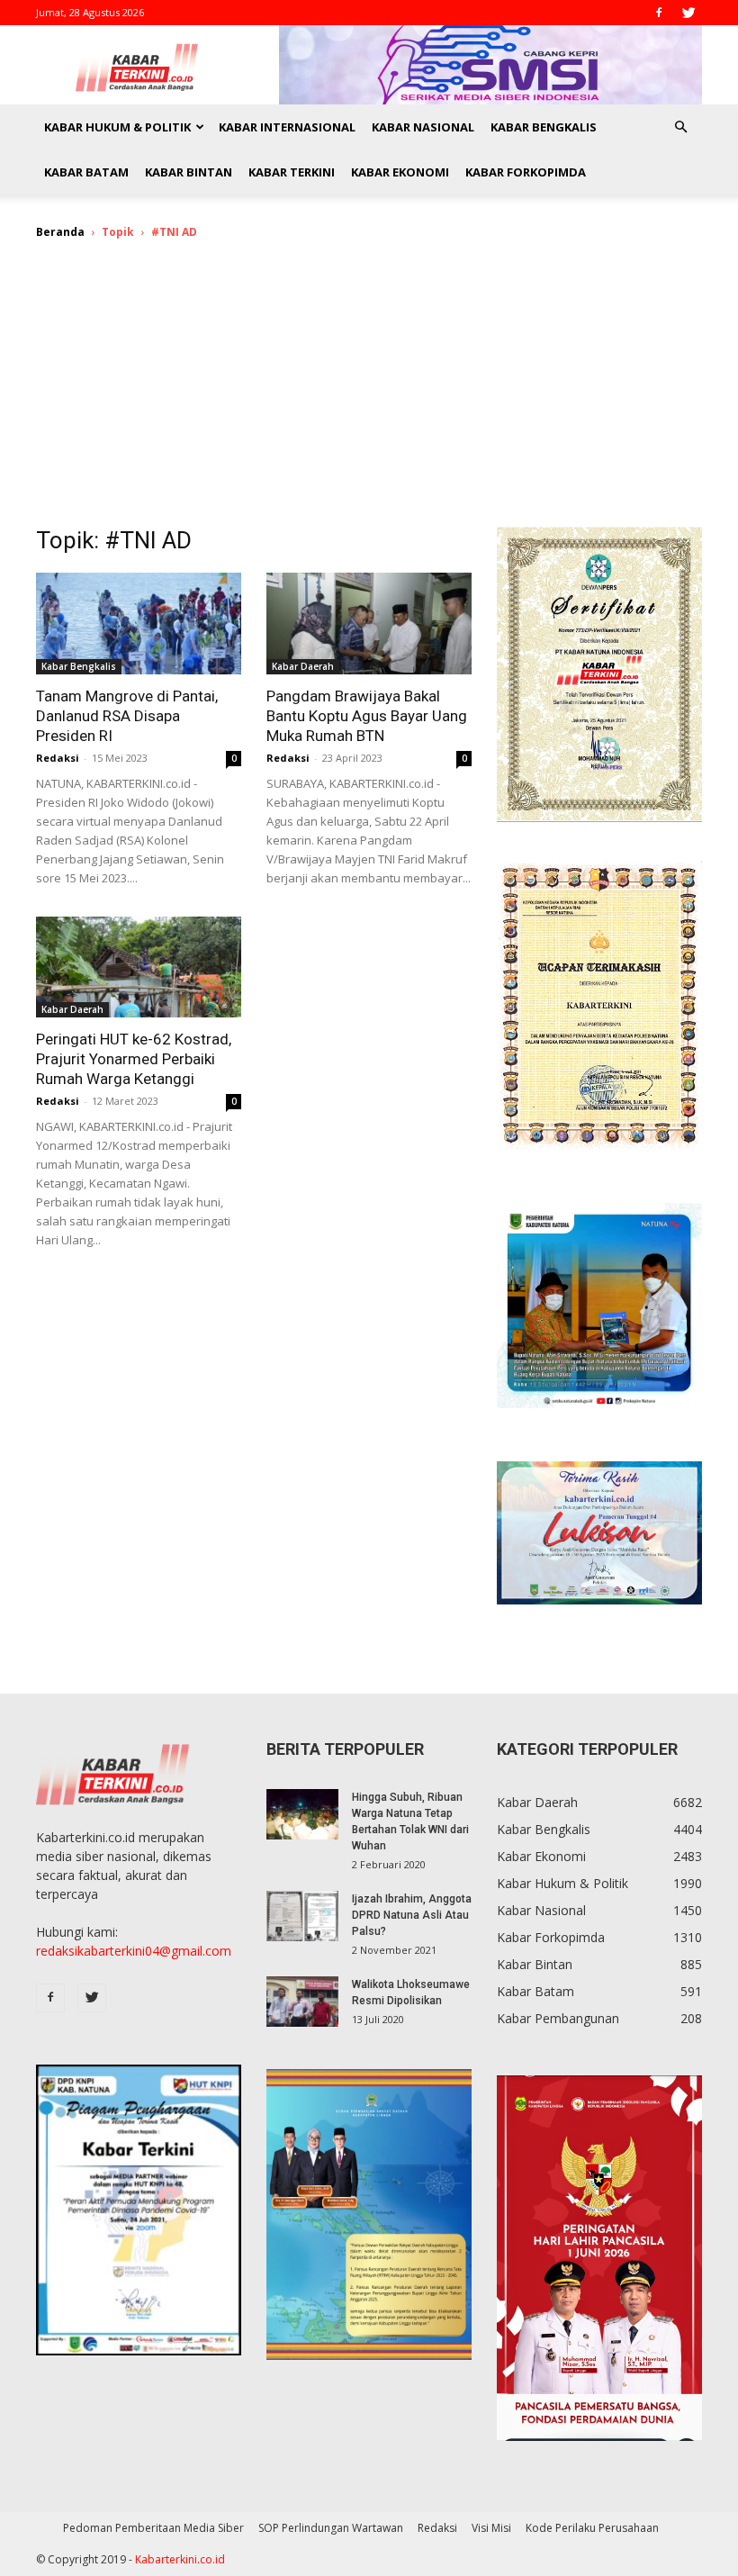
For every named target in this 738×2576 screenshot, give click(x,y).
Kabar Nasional (423, 127)
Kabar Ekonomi (400, 172)
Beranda (60, 232)
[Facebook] (659, 13)
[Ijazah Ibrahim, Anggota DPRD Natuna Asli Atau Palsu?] (302, 1916)
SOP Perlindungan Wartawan (331, 2528)
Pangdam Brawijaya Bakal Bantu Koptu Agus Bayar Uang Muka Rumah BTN (367, 716)
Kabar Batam (86, 172)
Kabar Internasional (287, 127)
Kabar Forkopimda (526, 172)
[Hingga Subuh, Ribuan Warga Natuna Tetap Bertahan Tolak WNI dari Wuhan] (302, 1814)
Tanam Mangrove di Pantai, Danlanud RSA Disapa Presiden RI (127, 716)
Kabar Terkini (292, 172)
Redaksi (58, 758)
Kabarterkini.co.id (180, 2559)
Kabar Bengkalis (544, 127)
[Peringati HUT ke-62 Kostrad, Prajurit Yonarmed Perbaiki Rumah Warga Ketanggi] (139, 967)
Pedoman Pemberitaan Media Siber (153, 2528)
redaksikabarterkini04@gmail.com (134, 1951)
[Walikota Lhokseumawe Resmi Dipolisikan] (302, 2002)
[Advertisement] (369, 392)
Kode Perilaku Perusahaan (592, 2528)
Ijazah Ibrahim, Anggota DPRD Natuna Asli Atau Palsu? (412, 1915)
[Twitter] (688, 13)
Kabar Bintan (189, 172)
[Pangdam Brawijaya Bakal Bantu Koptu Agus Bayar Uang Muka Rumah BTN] (369, 624)
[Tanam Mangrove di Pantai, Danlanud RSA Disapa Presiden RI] (139, 624)
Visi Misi (491, 2528)
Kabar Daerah (303, 666)
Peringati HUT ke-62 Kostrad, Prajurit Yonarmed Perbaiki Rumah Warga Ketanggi (134, 1059)
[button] (680, 127)
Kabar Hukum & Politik (117, 127)
